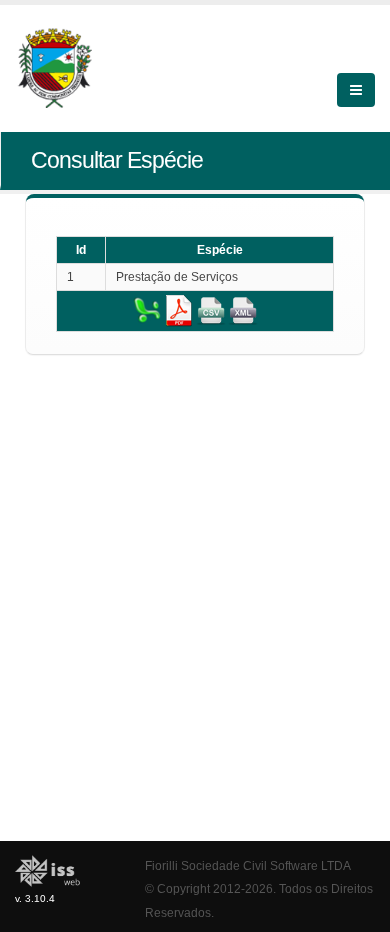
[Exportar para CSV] (211, 310)
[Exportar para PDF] (179, 310)
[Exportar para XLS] (147, 310)
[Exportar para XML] (243, 310)
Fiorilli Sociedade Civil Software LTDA (248, 865)
